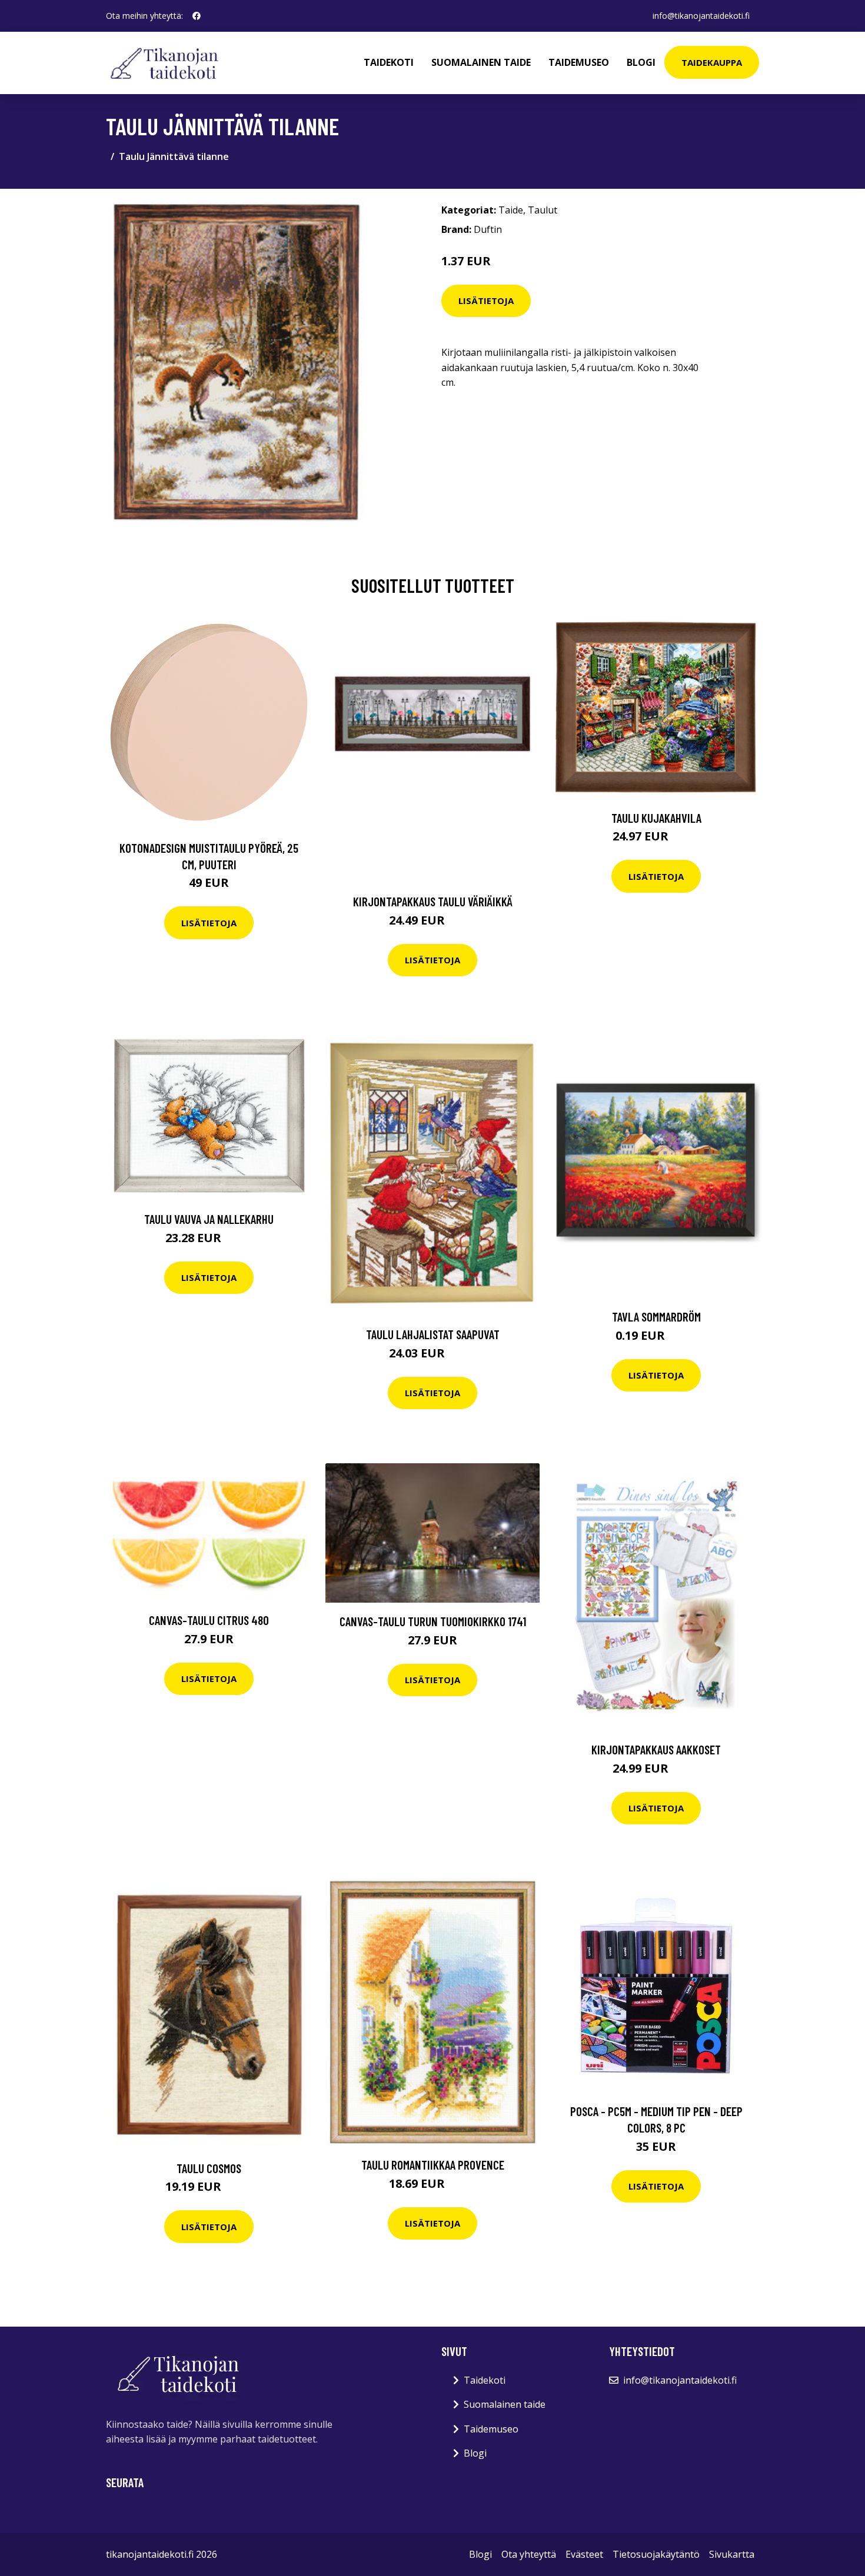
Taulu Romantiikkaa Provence (433, 2165)
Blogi (641, 62)
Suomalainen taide (481, 62)
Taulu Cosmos (209, 2168)
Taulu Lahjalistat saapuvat (433, 1334)
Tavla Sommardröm (656, 1317)
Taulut (543, 210)
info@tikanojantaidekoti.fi (701, 16)
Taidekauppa (712, 62)
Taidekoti (389, 62)
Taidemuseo (579, 62)
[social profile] (197, 16)
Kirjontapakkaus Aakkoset (656, 1749)
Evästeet (584, 2554)
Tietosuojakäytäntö (656, 2554)
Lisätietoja (486, 301)
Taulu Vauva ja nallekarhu (209, 1219)
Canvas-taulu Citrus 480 (209, 1620)
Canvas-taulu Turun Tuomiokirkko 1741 (433, 1621)
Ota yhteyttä (529, 2554)
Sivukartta (732, 2554)
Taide (511, 210)
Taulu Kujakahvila (656, 818)
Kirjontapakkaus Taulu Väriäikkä (433, 901)
